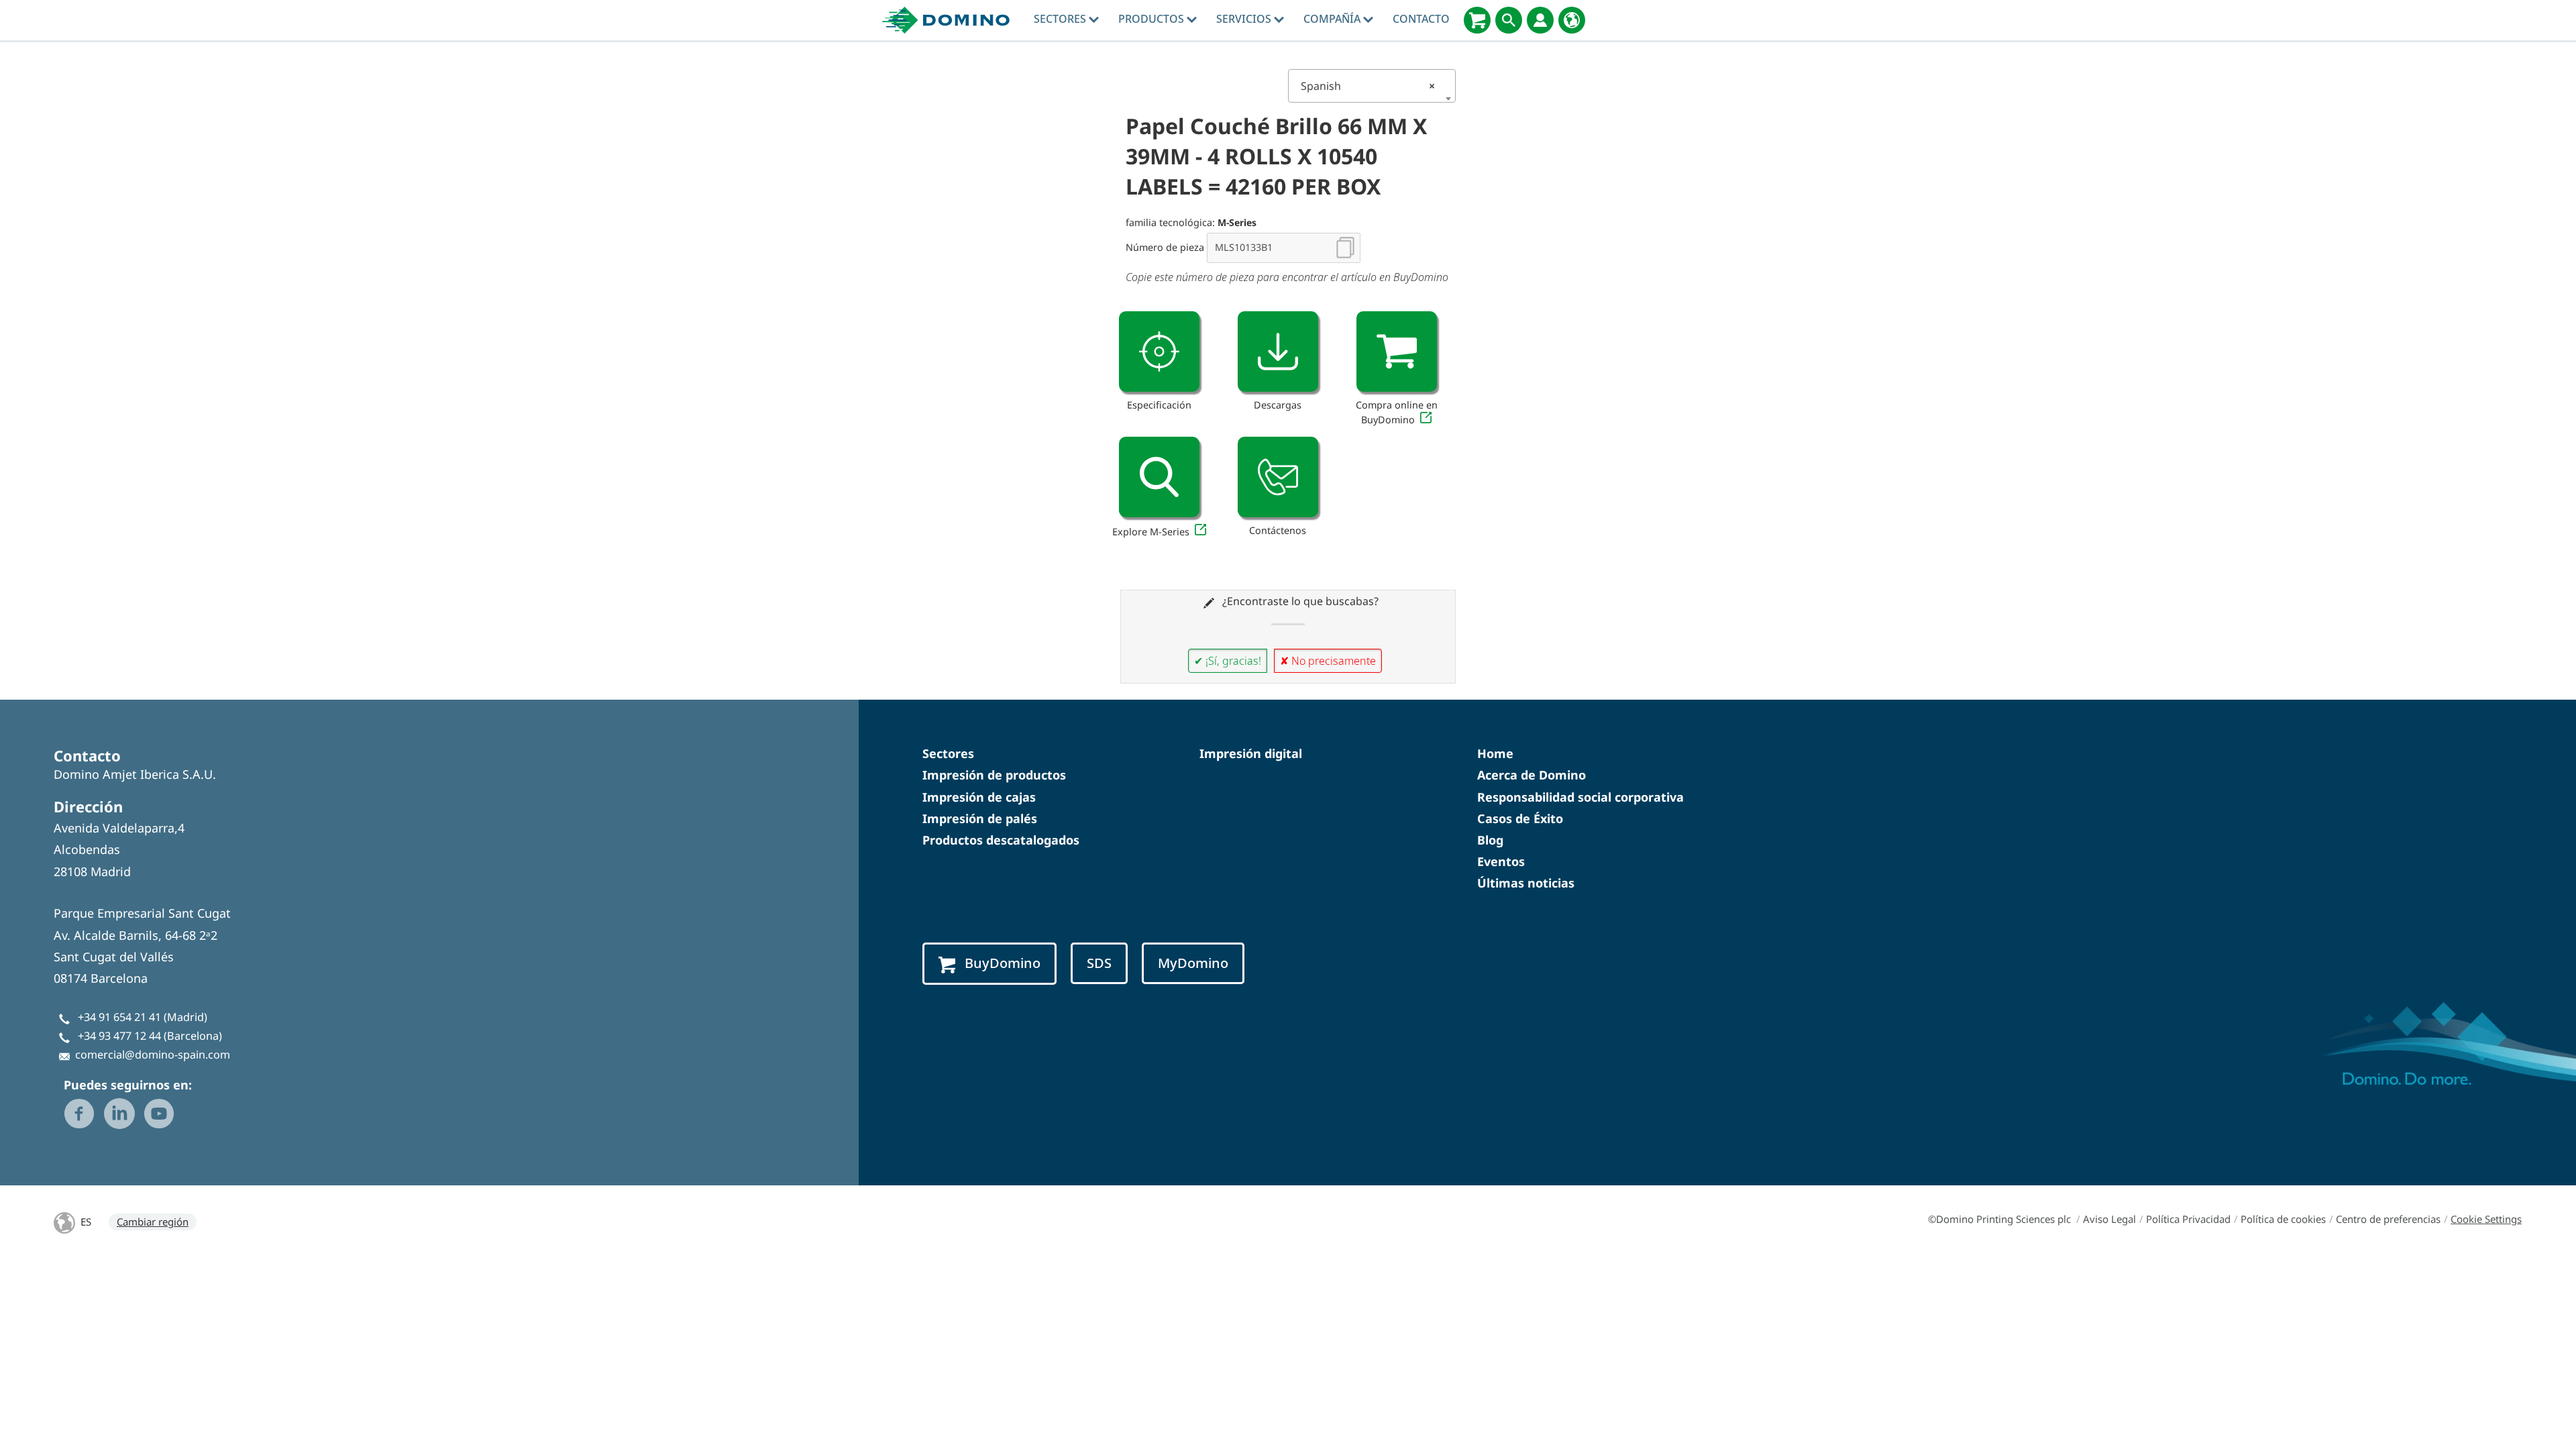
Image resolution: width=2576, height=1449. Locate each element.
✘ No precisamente (1328, 661)
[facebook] (79, 1114)
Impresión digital (1251, 753)
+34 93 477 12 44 (119, 1036)
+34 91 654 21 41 (119, 1017)
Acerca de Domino (1532, 775)
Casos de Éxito (1520, 818)
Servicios (1245, 19)
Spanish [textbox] (1368, 86)
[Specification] (1159, 352)
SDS (1099, 963)
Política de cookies (2283, 1219)
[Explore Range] (1159, 477)
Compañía (1333, 19)
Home (1495, 753)
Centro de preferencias (2388, 1219)
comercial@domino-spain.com (153, 1055)
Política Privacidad (2188, 1219)
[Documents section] (1278, 352)
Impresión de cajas (979, 797)
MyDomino (1193, 963)
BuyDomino (1003, 963)
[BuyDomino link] (1397, 352)
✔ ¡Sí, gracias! (1228, 661)
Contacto (1421, 19)
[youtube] (159, 1114)
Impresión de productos (994, 775)
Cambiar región (153, 1222)
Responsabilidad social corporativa (1580, 797)
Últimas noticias (1526, 883)
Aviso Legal (2109, 1219)
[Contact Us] (1278, 477)
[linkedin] (119, 1114)
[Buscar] (1509, 20)
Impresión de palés (980, 818)
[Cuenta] (1540, 20)
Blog (1490, 840)
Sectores (1061, 19)
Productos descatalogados (1001, 840)
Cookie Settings (2486, 1219)
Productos (1152, 19)
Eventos (1501, 861)
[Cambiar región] (1572, 20)
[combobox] (1372, 86)
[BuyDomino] (1477, 20)
